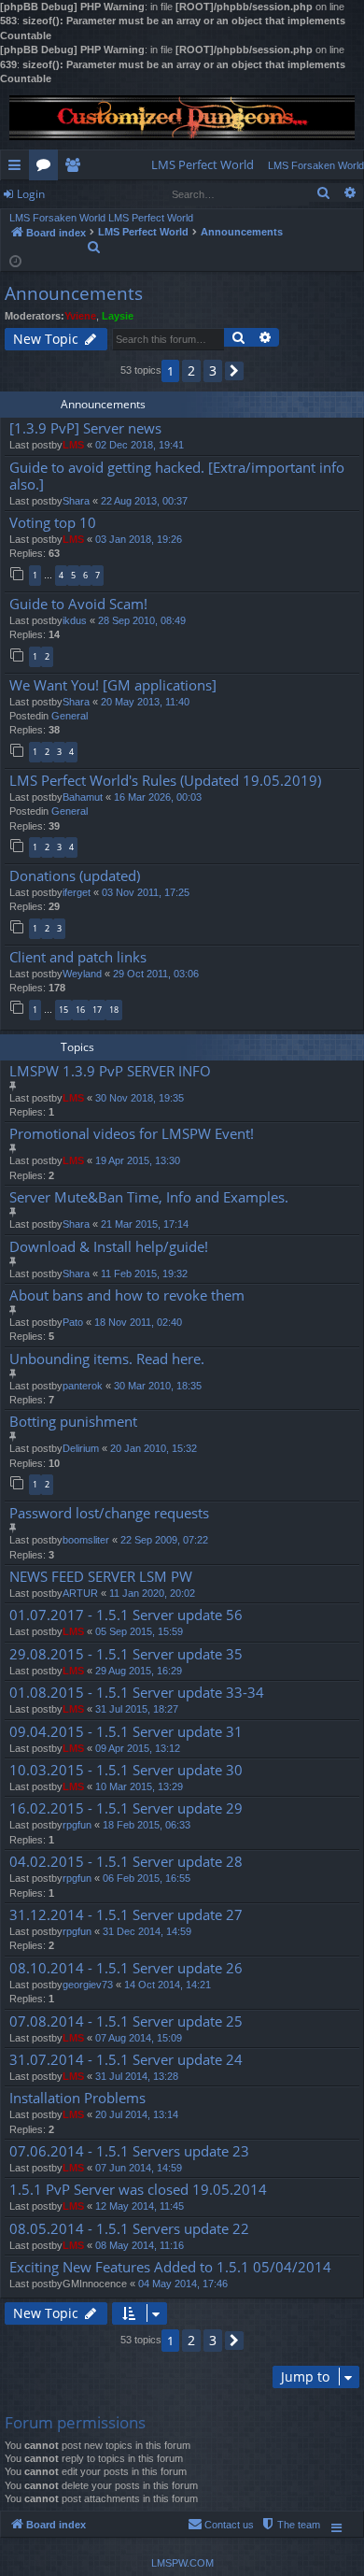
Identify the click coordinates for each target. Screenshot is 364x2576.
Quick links (18, 168)
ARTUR (80, 1593)
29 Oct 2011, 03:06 (156, 974)
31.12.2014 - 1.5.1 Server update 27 (126, 1915)
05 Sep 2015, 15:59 (139, 1631)
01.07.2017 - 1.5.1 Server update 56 (126, 1615)
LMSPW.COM (182, 2563)
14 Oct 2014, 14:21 (168, 1985)
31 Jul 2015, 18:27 (137, 1709)
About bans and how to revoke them (127, 1295)
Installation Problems (77, 2098)
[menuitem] (203, 165)
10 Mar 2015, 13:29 (139, 1786)
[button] (234, 371)
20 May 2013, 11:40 (145, 702)
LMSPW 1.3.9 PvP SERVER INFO (110, 1071)
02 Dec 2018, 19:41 (140, 445)
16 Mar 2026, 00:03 (158, 797)
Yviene (80, 316)
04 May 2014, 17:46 (183, 2284)
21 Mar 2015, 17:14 (145, 1224)
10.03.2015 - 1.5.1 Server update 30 (126, 1770)
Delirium (81, 1448)
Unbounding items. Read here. (107, 1359)
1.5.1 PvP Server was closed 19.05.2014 (138, 2190)
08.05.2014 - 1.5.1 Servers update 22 (129, 2229)
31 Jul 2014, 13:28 (137, 2076)
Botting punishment (73, 1422)
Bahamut (83, 797)
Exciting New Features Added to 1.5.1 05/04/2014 (170, 2267)
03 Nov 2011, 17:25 (146, 892)
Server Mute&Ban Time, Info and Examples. (149, 1197)
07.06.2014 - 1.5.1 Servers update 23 (129, 2151)
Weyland (82, 974)
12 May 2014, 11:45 (140, 2206)
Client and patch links (78, 957)
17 (97, 1010)
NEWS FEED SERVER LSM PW (101, 1577)
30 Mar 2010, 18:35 (158, 1386)
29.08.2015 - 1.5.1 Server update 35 (126, 1654)
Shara (76, 501)
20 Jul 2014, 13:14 (137, 2114)
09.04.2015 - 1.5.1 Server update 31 (126, 1732)
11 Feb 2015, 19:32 (144, 1274)
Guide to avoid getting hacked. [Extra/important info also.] (177, 476)
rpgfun (77, 1825)
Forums (47, 168)
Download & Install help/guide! (109, 1247)
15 (63, 1010)
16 (80, 1010)
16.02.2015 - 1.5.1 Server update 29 (126, 1808)
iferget (77, 892)
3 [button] (213, 370)
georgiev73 (88, 1985)
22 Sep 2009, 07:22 (164, 1540)
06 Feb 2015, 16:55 (147, 1878)
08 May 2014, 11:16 (140, 2245)
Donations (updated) (75, 876)
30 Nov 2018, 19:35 (140, 1098)
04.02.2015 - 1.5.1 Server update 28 (126, 1862)
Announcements (74, 293)
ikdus (75, 620)
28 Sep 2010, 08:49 (142, 620)
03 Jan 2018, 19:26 (139, 539)
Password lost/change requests (109, 1513)
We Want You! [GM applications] (113, 685)
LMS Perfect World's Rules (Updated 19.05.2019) (165, 781)
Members (76, 168)
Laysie (118, 316)
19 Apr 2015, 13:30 (138, 1160)
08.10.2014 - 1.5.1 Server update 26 (126, 1968)
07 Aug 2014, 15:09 (139, 2038)
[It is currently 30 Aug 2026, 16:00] (15, 260)
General (70, 716)
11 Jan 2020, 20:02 (152, 1593)
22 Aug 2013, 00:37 (144, 501)
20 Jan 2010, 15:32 (154, 1448)
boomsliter (86, 1540)
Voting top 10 (53, 523)
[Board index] (182, 117)
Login (31, 194)
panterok (83, 1386)
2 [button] (191, 370)
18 (114, 1010)
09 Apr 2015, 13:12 (138, 1748)
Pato (73, 1322)
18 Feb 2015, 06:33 (147, 1825)
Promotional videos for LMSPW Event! (132, 1134)
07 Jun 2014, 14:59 (139, 2168)
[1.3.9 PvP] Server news (85, 428)
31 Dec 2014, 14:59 (147, 1931)
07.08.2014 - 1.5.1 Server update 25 (126, 2021)
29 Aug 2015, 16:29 (139, 1671)
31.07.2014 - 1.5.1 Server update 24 (126, 2060)
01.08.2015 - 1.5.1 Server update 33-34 (137, 1693)
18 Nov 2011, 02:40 (138, 1322)
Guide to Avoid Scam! (78, 604)
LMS (73, 445)
